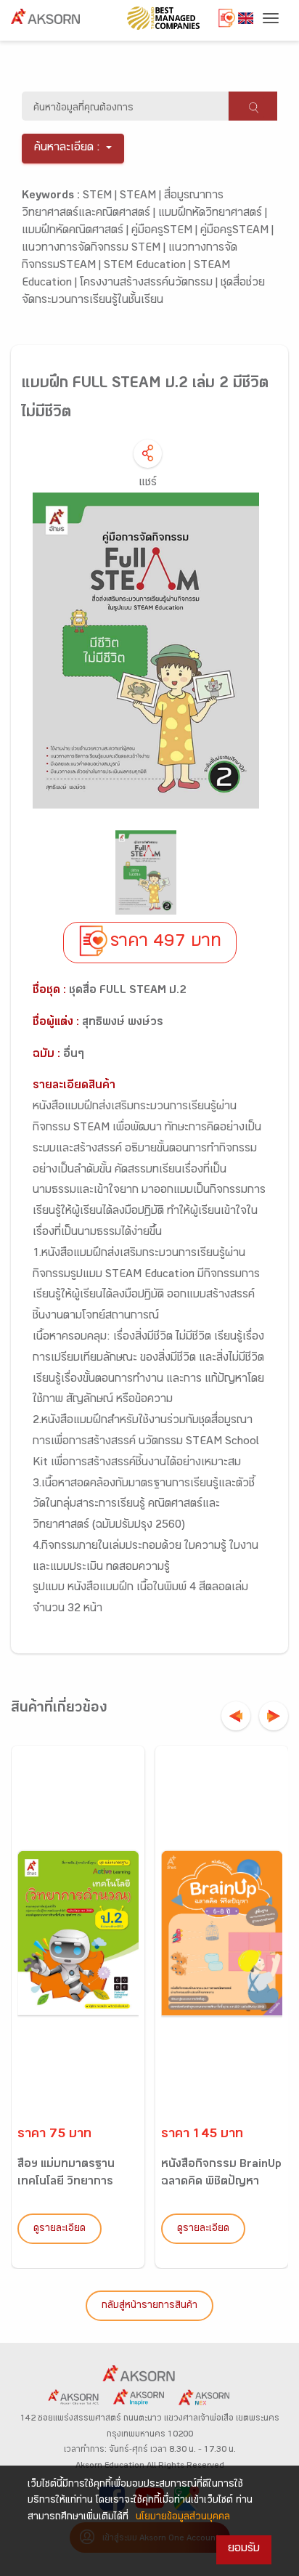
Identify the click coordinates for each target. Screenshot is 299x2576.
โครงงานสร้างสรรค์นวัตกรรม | (150, 284)
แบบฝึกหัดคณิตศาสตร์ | (77, 231)
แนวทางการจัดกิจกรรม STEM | (95, 249)
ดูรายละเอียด (60, 2229)
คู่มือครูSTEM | (166, 231)
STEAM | (142, 197)
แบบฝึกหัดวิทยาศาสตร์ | (213, 214)
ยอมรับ (244, 2549)
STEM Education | (149, 266)
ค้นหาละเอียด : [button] (67, 149)
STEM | (101, 197)
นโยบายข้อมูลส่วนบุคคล (183, 2518)
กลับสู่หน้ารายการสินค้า (149, 2306)
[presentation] (236, 1716)
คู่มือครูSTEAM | (237, 231)
